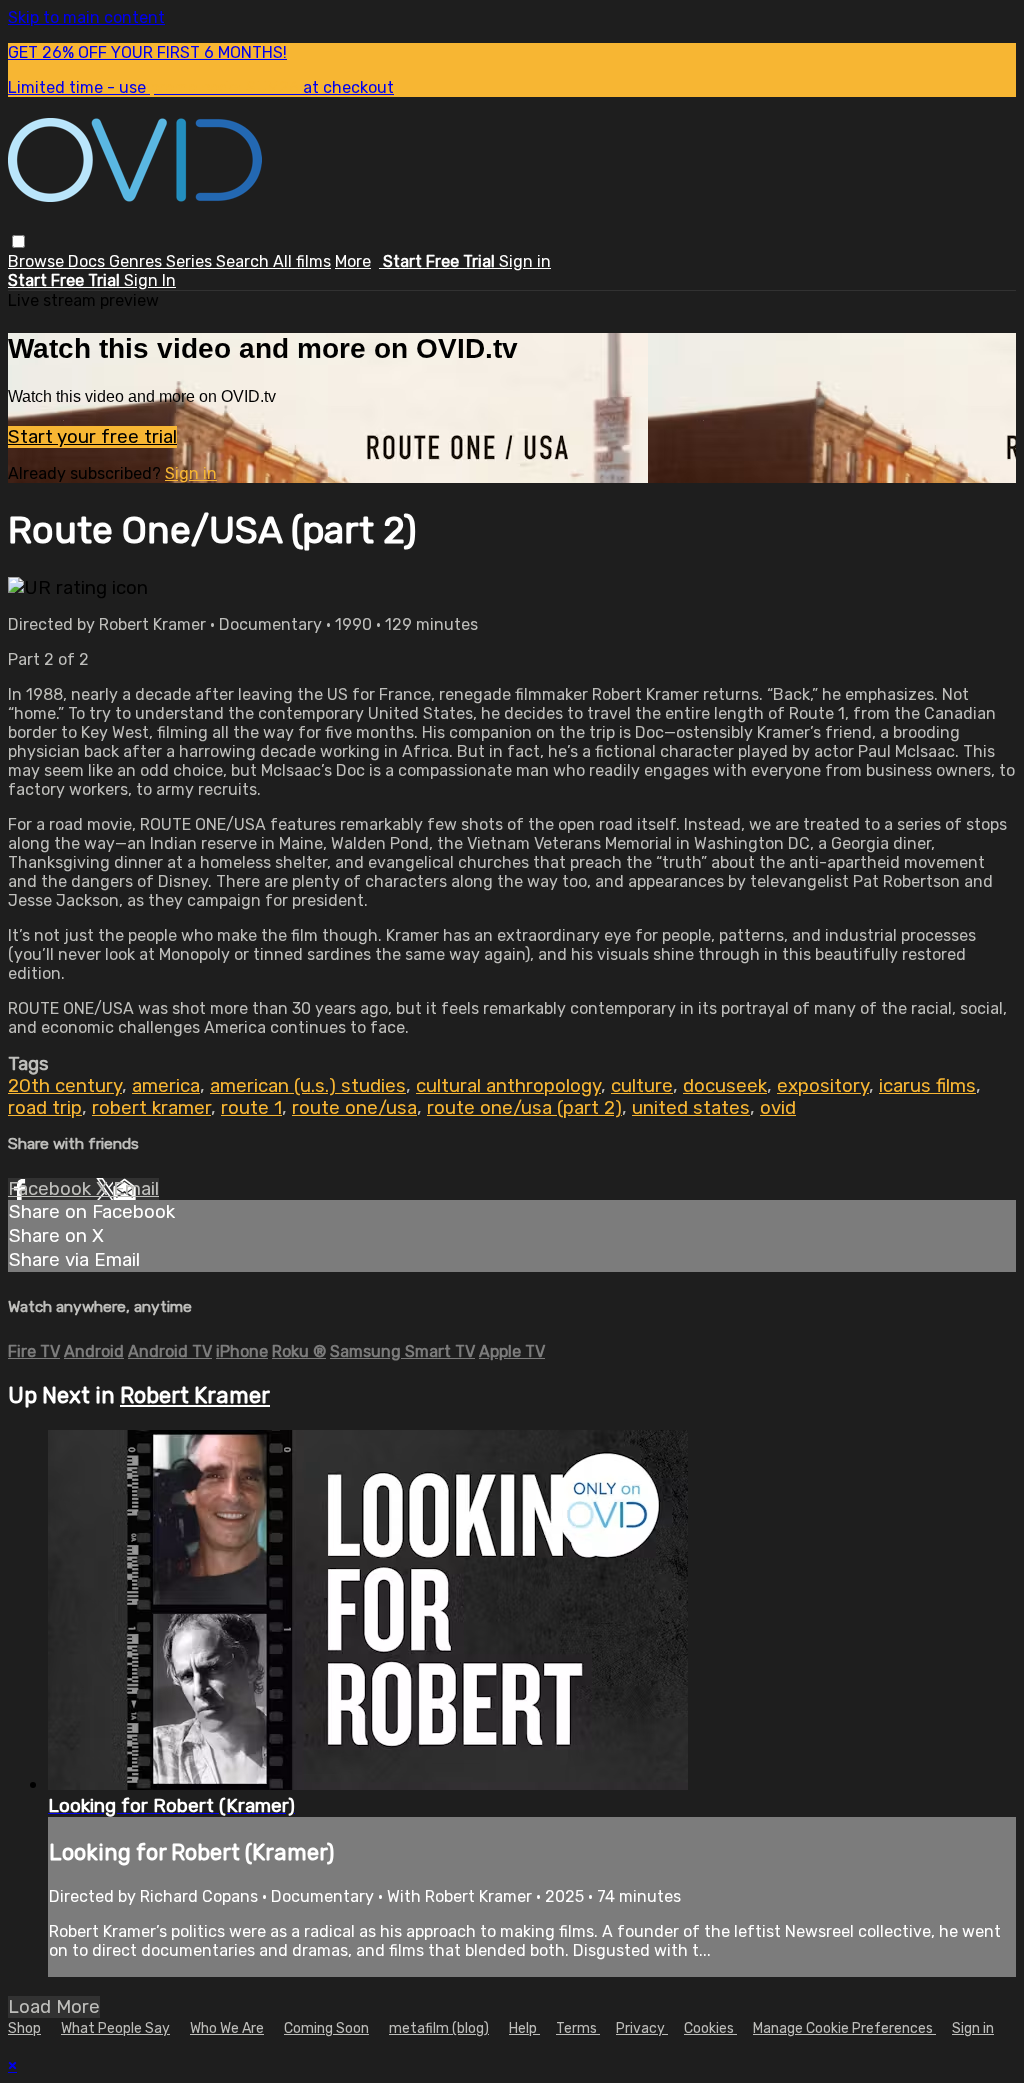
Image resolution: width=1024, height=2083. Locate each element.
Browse (38, 261)
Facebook (52, 1189)
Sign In (150, 280)
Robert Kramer (195, 1395)
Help (524, 2028)
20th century (65, 1086)
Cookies (710, 2028)
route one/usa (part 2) (524, 1108)
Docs (88, 261)
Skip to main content (86, 17)
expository (823, 1086)
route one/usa (354, 1108)
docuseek (725, 1086)
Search (244, 261)
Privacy (642, 2028)
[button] (18, 241)
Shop (24, 2028)
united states (691, 1108)
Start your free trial (92, 437)
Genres (137, 261)
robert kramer (151, 1108)
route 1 (251, 1108)
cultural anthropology (508, 1086)
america (166, 1086)
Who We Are (227, 2028)
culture (642, 1086)
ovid (778, 1108)
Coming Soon (326, 2028)
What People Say (115, 2028)
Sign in (525, 261)
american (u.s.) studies (308, 1086)
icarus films (927, 1086)
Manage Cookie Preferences (844, 2028)
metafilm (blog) (439, 2028)
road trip (45, 1108)
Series (191, 261)
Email (136, 1189)
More (353, 261)
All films (302, 261)
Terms (578, 2028)
